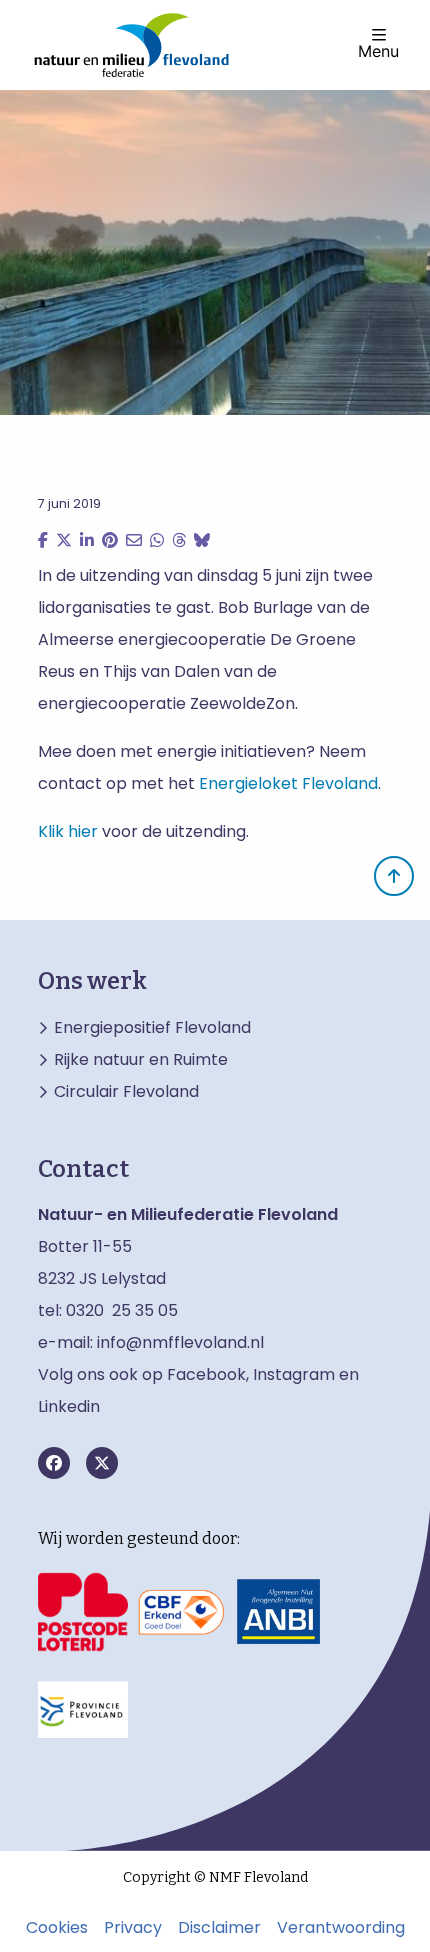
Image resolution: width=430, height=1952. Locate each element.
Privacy (133, 1928)
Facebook (206, 1374)
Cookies (57, 1928)
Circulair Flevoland (126, 1092)
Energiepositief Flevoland (152, 1028)
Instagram (294, 1374)
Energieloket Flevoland (288, 783)
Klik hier (68, 831)
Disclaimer (219, 1928)
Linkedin (69, 1406)
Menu (378, 50)
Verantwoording (341, 1928)
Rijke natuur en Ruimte (141, 1060)
